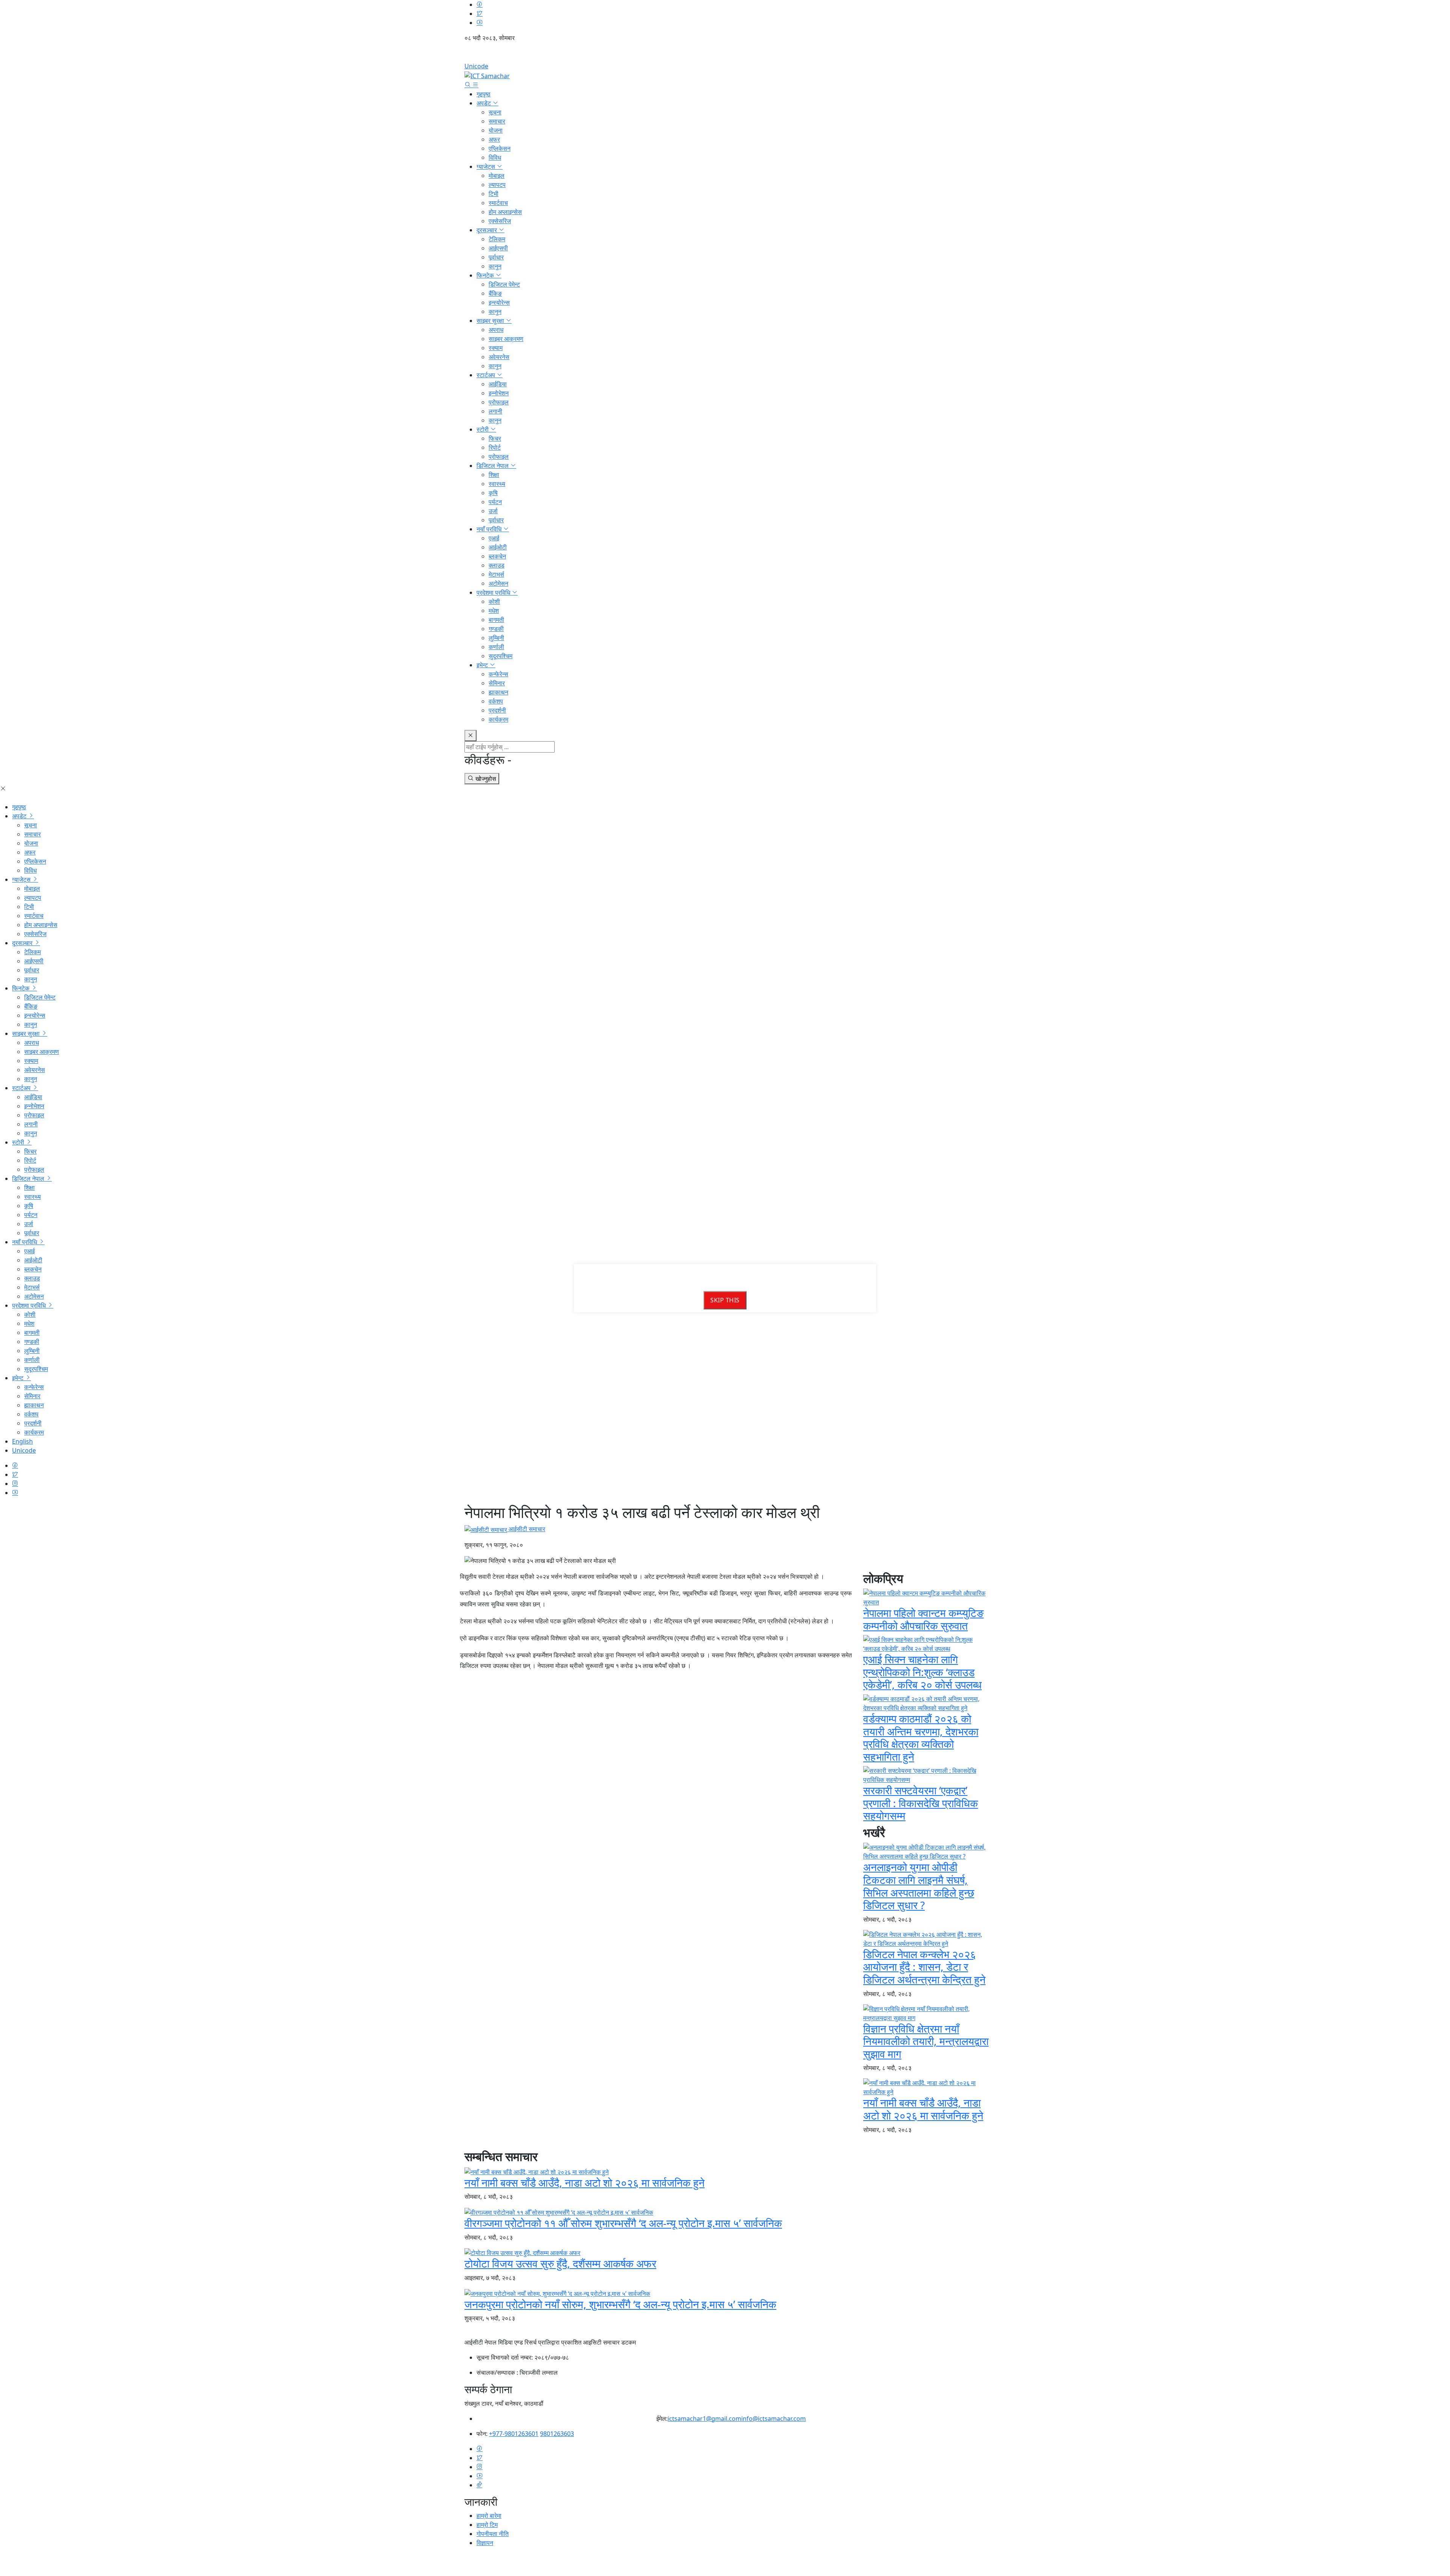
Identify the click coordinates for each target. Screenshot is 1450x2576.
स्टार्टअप (487, 375)
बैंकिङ (495, 293)
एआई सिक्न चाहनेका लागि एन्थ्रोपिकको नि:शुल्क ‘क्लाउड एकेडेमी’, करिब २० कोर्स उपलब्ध (922, 1672)
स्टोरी (483, 429)
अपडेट (484, 103)
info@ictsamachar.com (774, 2419)
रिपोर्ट (495, 447)
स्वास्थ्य (497, 484)
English (725, 55)
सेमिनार (497, 683)
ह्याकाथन (498, 692)
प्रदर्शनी (497, 710)
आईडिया (498, 384)
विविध (495, 157)
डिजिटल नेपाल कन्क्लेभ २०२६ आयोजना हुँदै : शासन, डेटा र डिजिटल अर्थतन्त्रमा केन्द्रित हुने (924, 1967)
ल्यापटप (497, 185)
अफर (494, 139)
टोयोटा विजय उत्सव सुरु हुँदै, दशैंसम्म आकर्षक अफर (560, 2263)
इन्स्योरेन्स (499, 302)
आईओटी (498, 547)
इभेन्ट (483, 665)
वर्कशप (496, 701)
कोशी (494, 602)
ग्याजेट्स (487, 167)
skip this (725, 1300)
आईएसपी (498, 248)
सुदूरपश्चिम (501, 656)
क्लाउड (497, 565)
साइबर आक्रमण (506, 339)
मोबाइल (497, 176)
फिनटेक (486, 275)
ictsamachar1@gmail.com (704, 2419)
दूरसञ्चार (487, 230)
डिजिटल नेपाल (493, 466)
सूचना (495, 112)
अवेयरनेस (499, 357)
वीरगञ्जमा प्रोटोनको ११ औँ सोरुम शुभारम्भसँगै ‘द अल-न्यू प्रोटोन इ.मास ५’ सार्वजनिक (623, 2223)
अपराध (496, 330)
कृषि (493, 493)
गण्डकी (496, 629)
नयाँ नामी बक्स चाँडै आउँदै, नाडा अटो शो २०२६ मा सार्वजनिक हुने (923, 2109)
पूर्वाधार (496, 257)
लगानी (495, 411)
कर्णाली (496, 647)
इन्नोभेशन (499, 393)
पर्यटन (495, 502)
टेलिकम (497, 239)
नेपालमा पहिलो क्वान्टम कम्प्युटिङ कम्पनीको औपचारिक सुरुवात (923, 1619)
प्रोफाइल (499, 402)
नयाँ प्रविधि (490, 529)
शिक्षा (494, 475)
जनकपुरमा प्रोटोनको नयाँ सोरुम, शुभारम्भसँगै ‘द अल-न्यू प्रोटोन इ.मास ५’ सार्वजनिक (620, 2304)
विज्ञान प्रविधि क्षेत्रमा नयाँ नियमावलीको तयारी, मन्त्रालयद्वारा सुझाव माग (926, 2041)
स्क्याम (496, 348)
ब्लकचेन (497, 556)
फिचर (495, 438)
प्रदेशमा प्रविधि (494, 592)
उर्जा (493, 511)
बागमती (496, 620)
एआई (494, 538)
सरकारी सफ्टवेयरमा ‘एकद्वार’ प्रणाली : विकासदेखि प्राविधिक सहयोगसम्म (921, 1803)
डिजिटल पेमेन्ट (504, 284)
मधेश (494, 611)
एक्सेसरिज (500, 221)
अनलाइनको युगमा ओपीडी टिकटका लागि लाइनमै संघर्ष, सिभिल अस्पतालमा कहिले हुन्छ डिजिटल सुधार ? (919, 1886)
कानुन (495, 266)
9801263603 (557, 2434)
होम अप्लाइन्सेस (505, 212)
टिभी (494, 194)
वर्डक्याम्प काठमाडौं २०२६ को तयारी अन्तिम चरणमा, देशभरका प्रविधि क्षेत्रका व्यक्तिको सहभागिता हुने (921, 1738)
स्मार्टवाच (498, 203)
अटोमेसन (498, 583)
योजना (496, 130)
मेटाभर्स (496, 574)
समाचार (497, 121)
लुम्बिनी (496, 638)
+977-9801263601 (514, 2434)
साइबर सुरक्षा (491, 321)
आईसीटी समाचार (526, 1529)
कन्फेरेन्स (498, 674)
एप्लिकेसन (500, 148)
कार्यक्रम (498, 719)
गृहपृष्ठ (484, 94)
